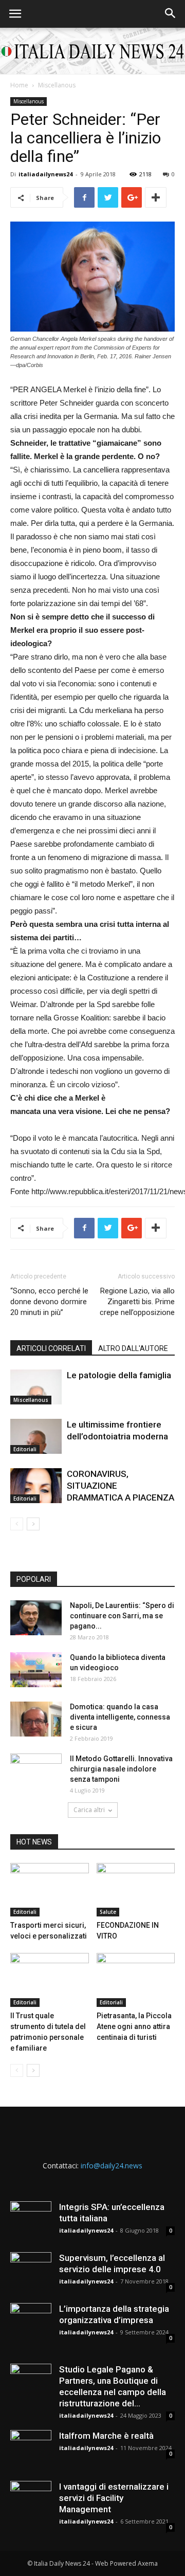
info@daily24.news (112, 2166)
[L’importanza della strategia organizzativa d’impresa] (31, 2324)
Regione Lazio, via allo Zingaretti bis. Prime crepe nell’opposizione (137, 1302)
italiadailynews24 (45, 174)
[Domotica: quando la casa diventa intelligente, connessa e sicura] (36, 1719)
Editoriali (25, 1449)
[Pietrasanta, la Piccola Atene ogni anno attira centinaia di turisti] (136, 1980)
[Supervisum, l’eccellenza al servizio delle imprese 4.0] (31, 2273)
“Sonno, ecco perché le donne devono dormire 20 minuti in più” (49, 1302)
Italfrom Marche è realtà (106, 2436)
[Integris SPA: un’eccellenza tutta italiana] (31, 2222)
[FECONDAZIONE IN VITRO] (136, 1890)
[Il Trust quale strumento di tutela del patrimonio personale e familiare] (50, 1980)
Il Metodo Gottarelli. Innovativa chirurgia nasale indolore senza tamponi (121, 1769)
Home (19, 85)
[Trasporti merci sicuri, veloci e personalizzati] (50, 1890)
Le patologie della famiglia (119, 1375)
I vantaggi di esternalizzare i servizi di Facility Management (114, 2498)
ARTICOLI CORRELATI (51, 1348)
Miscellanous (57, 85)
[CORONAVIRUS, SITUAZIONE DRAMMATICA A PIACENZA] (36, 1486)
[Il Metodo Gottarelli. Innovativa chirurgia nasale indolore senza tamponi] (36, 1771)
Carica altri (89, 1810)
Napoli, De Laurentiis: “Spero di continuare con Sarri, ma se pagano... (122, 1616)
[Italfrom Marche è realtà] (31, 2451)
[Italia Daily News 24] (92, 51)
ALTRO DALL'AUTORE (133, 1348)
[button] (171, 14)
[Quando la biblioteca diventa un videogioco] (36, 1670)
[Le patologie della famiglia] (36, 1387)
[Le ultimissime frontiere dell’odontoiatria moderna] (36, 1437)
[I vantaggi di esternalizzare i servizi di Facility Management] (31, 2501)
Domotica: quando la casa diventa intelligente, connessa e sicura (120, 1717)
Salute (108, 1912)
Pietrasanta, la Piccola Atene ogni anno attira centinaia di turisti (134, 2026)
